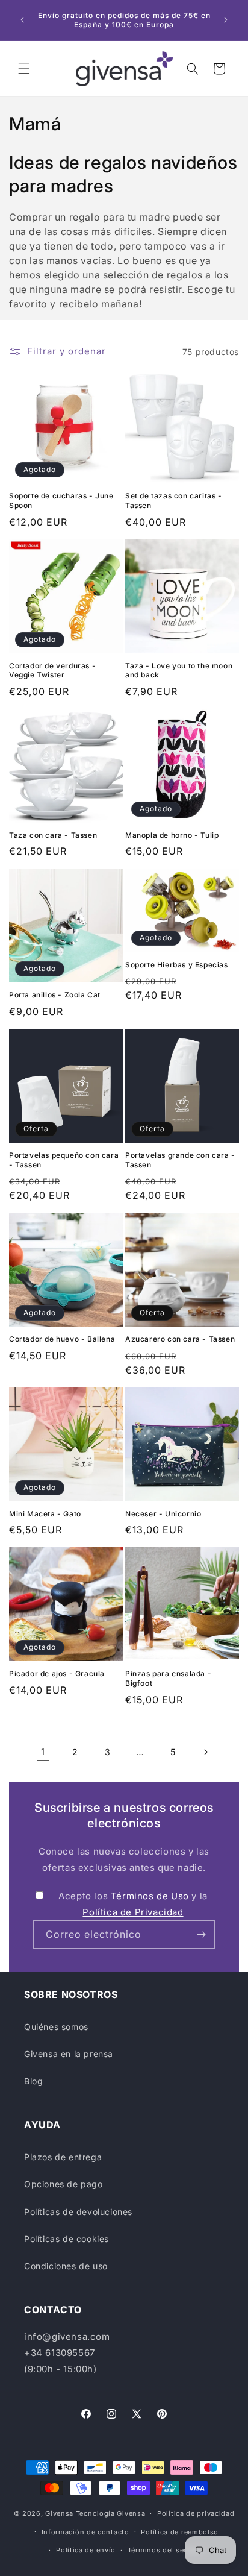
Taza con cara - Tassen (53, 835)
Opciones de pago (64, 2184)
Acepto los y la (133, 1904)
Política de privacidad (196, 2513)
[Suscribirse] (201, 1934)
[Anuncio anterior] (22, 20)
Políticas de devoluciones (78, 2212)
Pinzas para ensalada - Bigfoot (168, 1678)
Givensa (59, 2513)
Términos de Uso (151, 1896)
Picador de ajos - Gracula (57, 1673)
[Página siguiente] (205, 1752)
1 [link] (43, 1752)
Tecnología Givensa (111, 2513)
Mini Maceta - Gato (45, 1514)
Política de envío (86, 2550)
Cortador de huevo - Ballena (62, 1339)
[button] (24, 69)
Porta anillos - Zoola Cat (55, 995)
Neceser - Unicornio (163, 1514)
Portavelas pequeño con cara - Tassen (64, 1160)
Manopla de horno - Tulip (172, 835)
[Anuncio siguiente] (226, 20)
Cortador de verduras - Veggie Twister (52, 671)
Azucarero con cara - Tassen (180, 1339)
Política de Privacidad (133, 1912)
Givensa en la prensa (69, 2054)
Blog (33, 2081)
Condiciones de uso (66, 2266)
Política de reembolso (180, 2532)
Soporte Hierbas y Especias (177, 965)
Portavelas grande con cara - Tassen (180, 1160)
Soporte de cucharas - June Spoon (61, 501)
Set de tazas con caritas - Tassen (174, 501)
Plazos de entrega (63, 2157)
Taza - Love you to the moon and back (179, 671)
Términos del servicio (166, 2550)
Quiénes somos (56, 2027)
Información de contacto (85, 2532)
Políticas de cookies (67, 2239)
